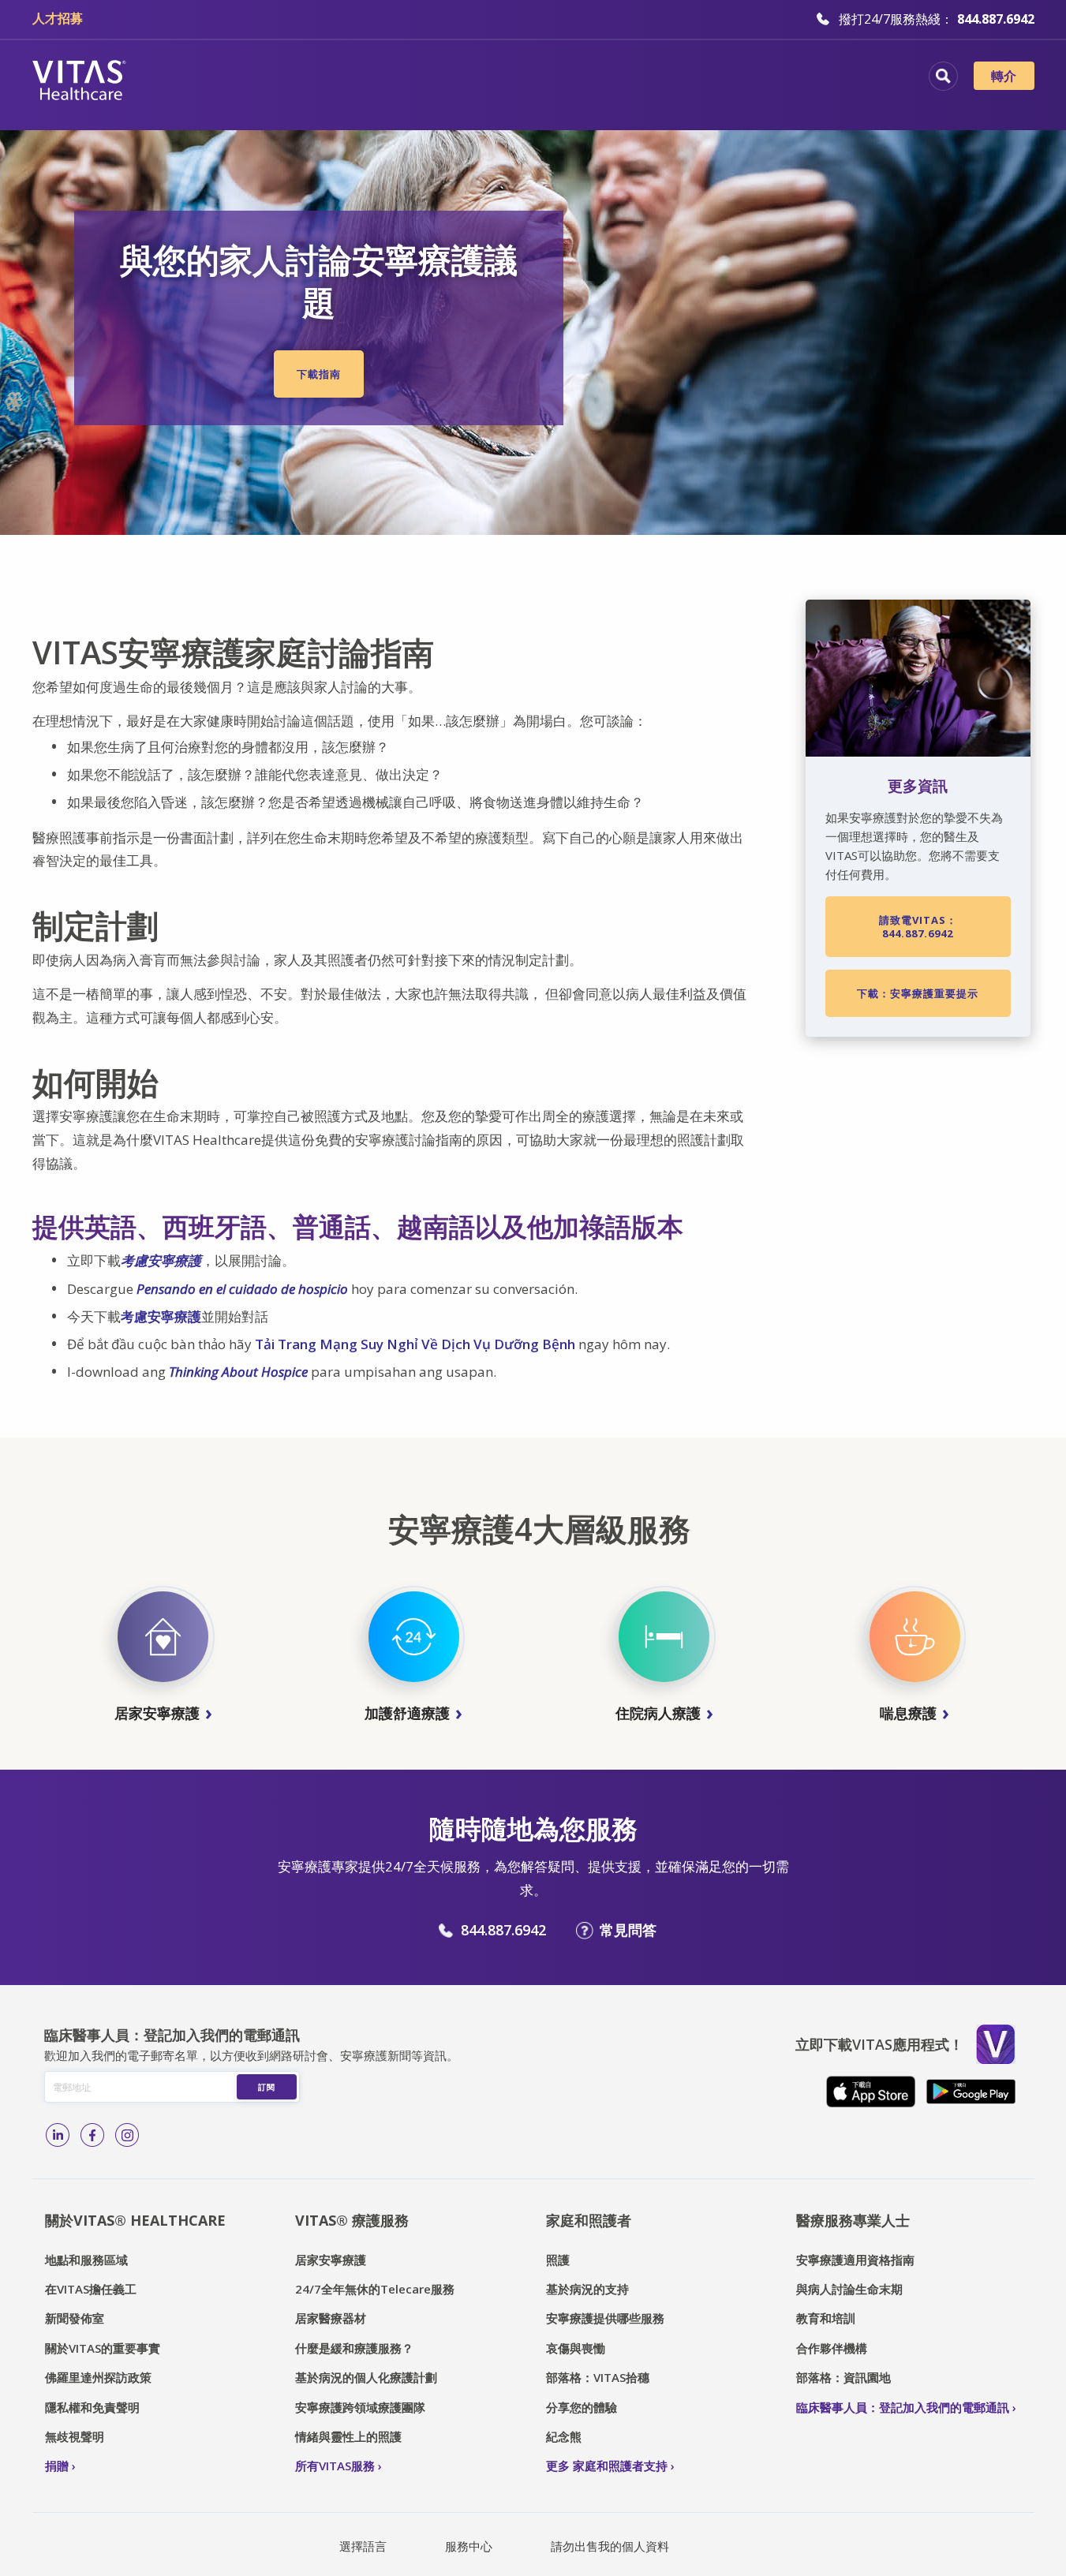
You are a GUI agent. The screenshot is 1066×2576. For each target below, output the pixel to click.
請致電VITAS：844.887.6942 (918, 926)
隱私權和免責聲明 (92, 2407)
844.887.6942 (503, 1930)
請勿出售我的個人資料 (610, 2546)
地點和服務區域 (86, 2260)
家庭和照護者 (589, 2220)
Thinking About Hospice (238, 1372)
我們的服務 (499, 78)
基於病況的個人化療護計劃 (366, 2377)
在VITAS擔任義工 (91, 2289)
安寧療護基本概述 (380, 78)
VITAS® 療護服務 (352, 2220)
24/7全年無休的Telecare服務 (375, 2289)
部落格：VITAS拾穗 (598, 2377)
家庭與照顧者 (746, 78)
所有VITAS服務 (335, 2466)
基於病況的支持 (587, 2289)
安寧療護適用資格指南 (855, 2260)
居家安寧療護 (331, 2260)
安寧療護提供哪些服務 (605, 2318)
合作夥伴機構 (832, 2348)
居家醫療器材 (331, 2318)
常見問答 (628, 1930)
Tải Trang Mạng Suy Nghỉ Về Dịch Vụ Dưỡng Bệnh (415, 1344)
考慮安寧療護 (161, 1260)
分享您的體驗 (582, 2407)
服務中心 (469, 2546)
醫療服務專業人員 (619, 78)
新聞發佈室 (75, 2318)
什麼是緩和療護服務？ (354, 2348)
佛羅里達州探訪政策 (98, 2377)
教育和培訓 (826, 2318)
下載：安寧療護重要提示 (918, 993)
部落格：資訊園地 (843, 2377)
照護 (558, 2260)
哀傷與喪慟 (576, 2348)
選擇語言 (363, 2546)
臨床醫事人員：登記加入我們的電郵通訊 (903, 2407)
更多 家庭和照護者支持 (607, 2466)
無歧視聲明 (75, 2436)
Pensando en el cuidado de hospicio (242, 1289)
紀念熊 (564, 2436)
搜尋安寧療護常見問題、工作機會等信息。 (943, 76)
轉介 (1004, 76)
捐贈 (57, 2466)
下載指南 (319, 374)
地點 (279, 78)
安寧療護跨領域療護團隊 (360, 2407)
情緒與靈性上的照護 (348, 2436)
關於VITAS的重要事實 (103, 2348)
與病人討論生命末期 (849, 2289)
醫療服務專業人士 (853, 2220)
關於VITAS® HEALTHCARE (135, 2220)
